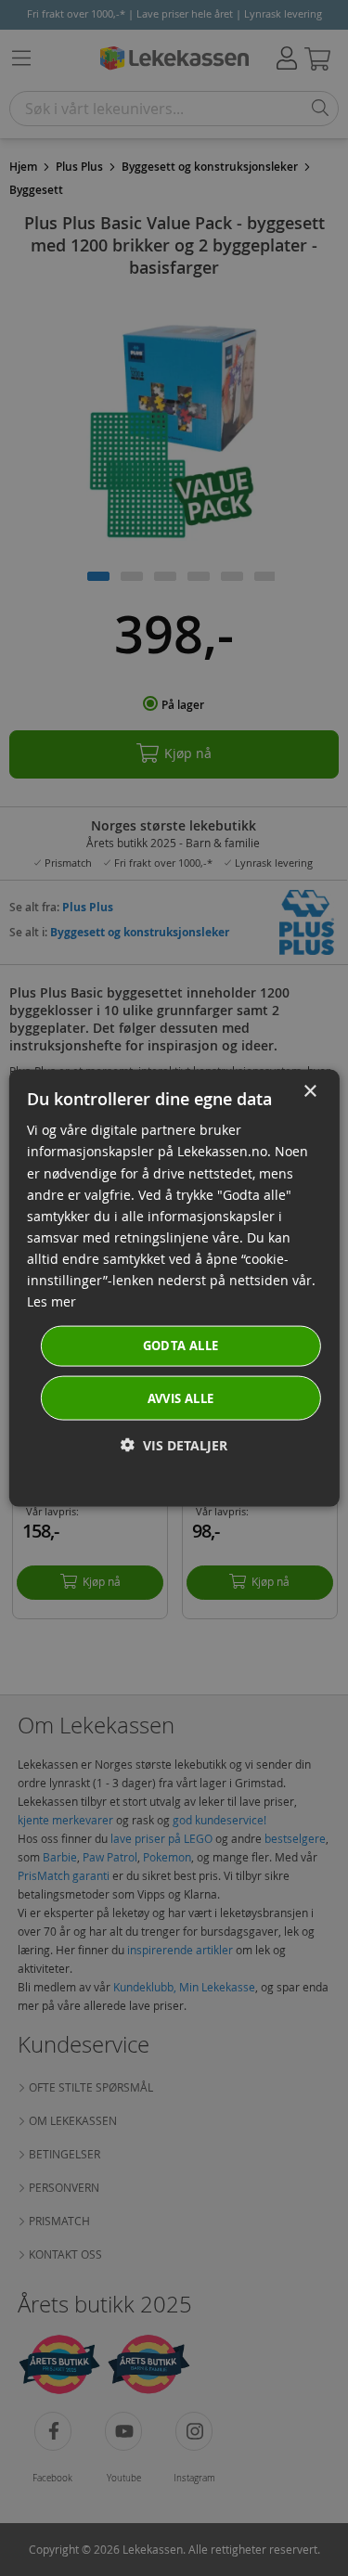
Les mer (52, 1301)
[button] (174, 1444)
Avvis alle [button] (181, 1397)
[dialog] (174, 1288)
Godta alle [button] (181, 1346)
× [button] (309, 1092)
